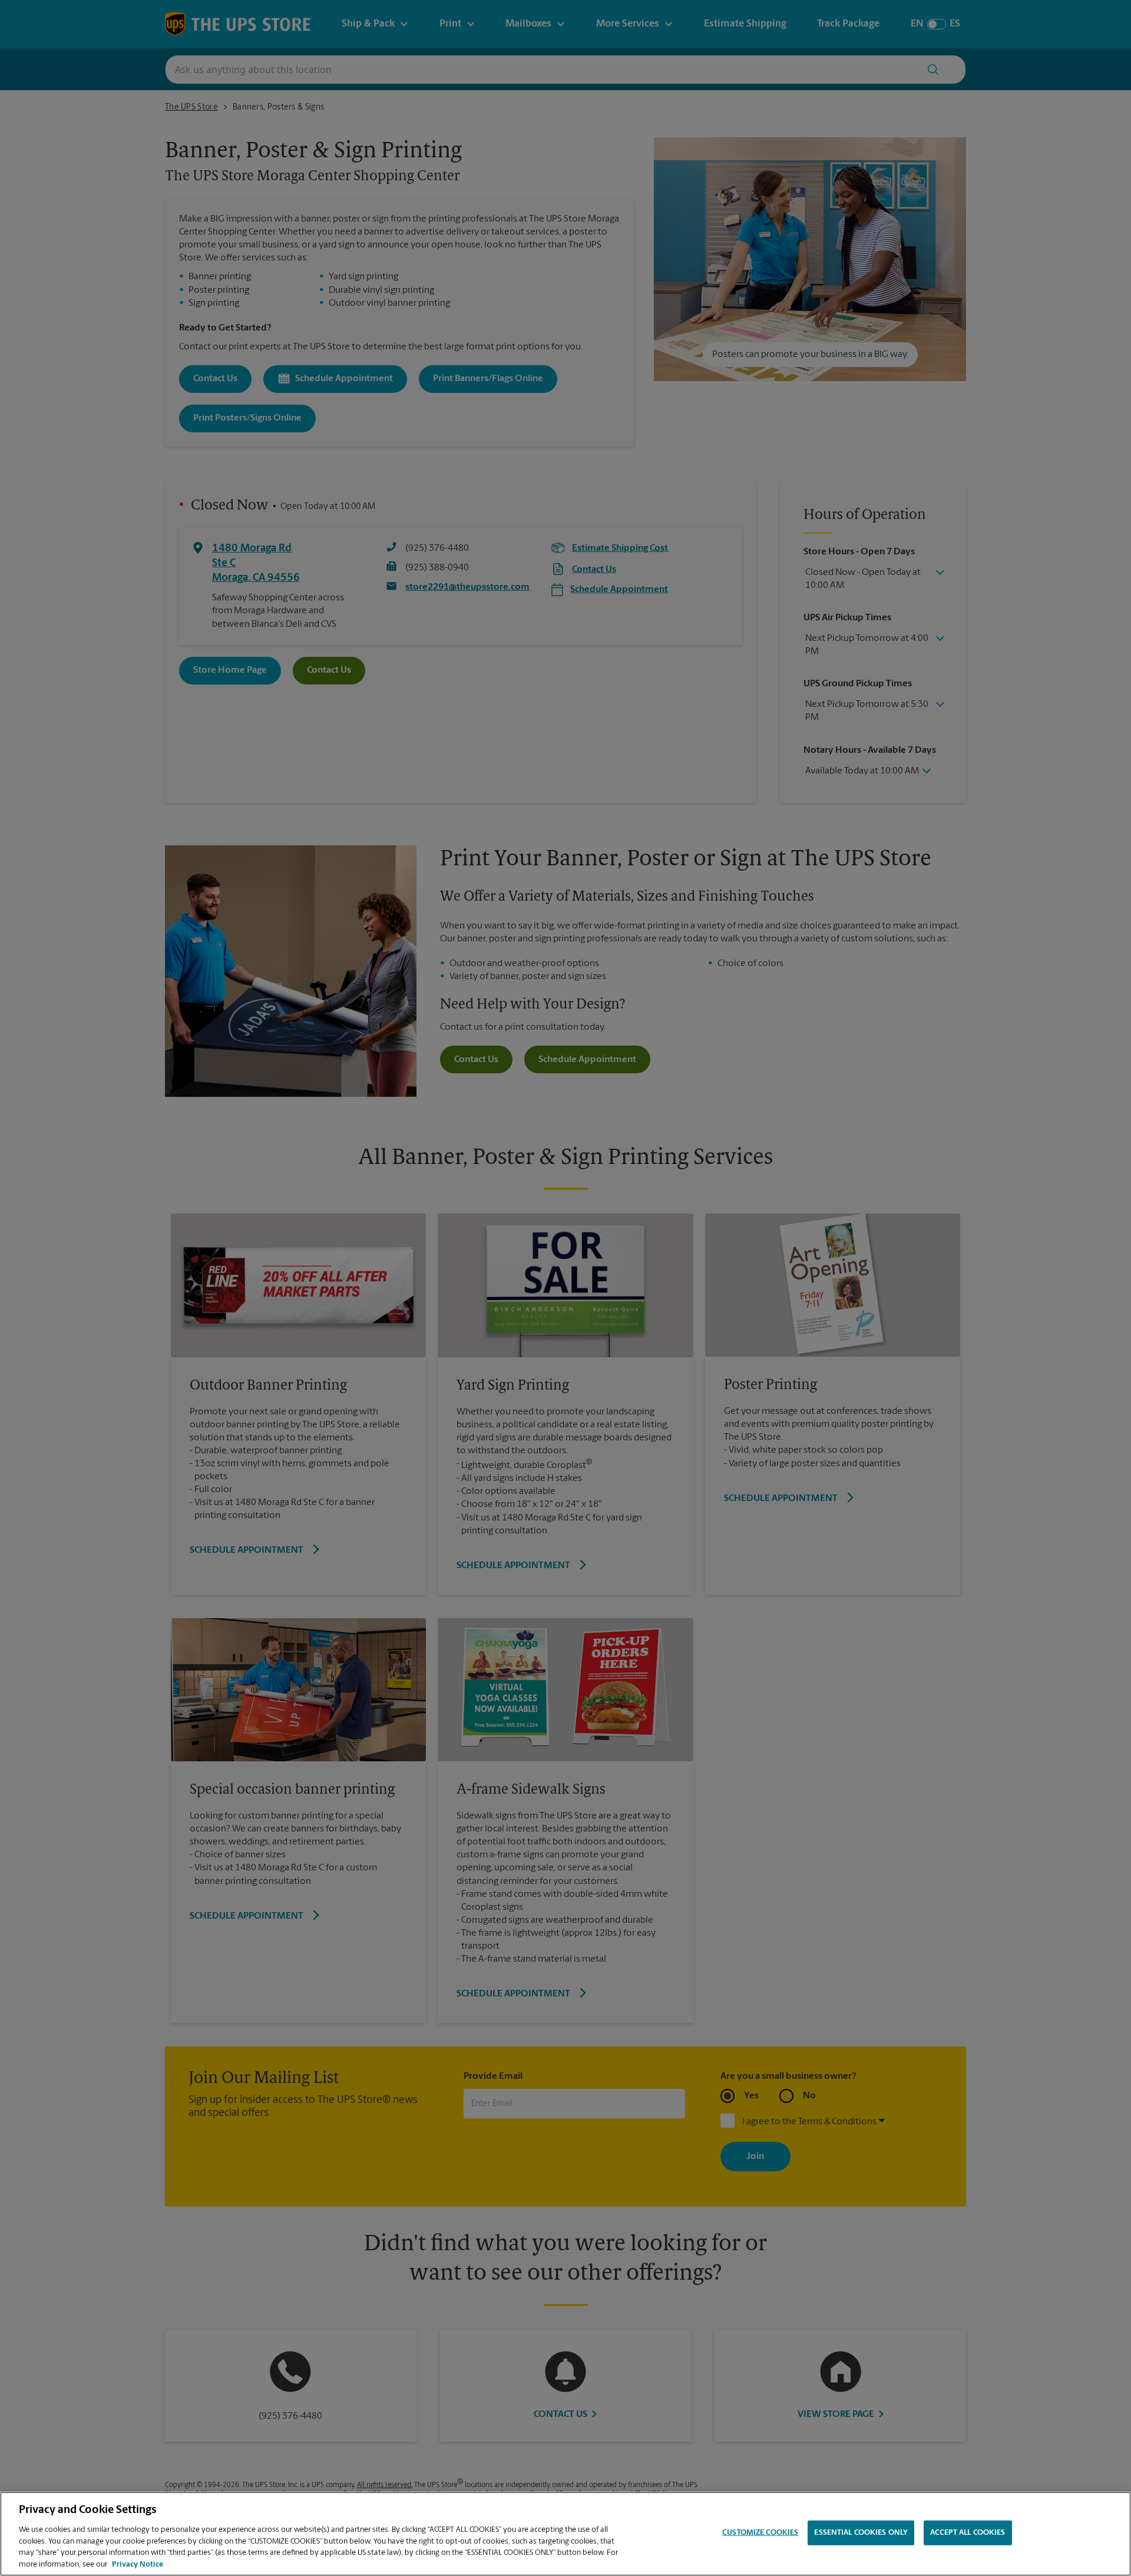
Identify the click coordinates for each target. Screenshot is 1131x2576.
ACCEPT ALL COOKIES (968, 2533)
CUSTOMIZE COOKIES (760, 2533)
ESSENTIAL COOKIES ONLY (861, 2533)
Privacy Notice (138, 2564)
